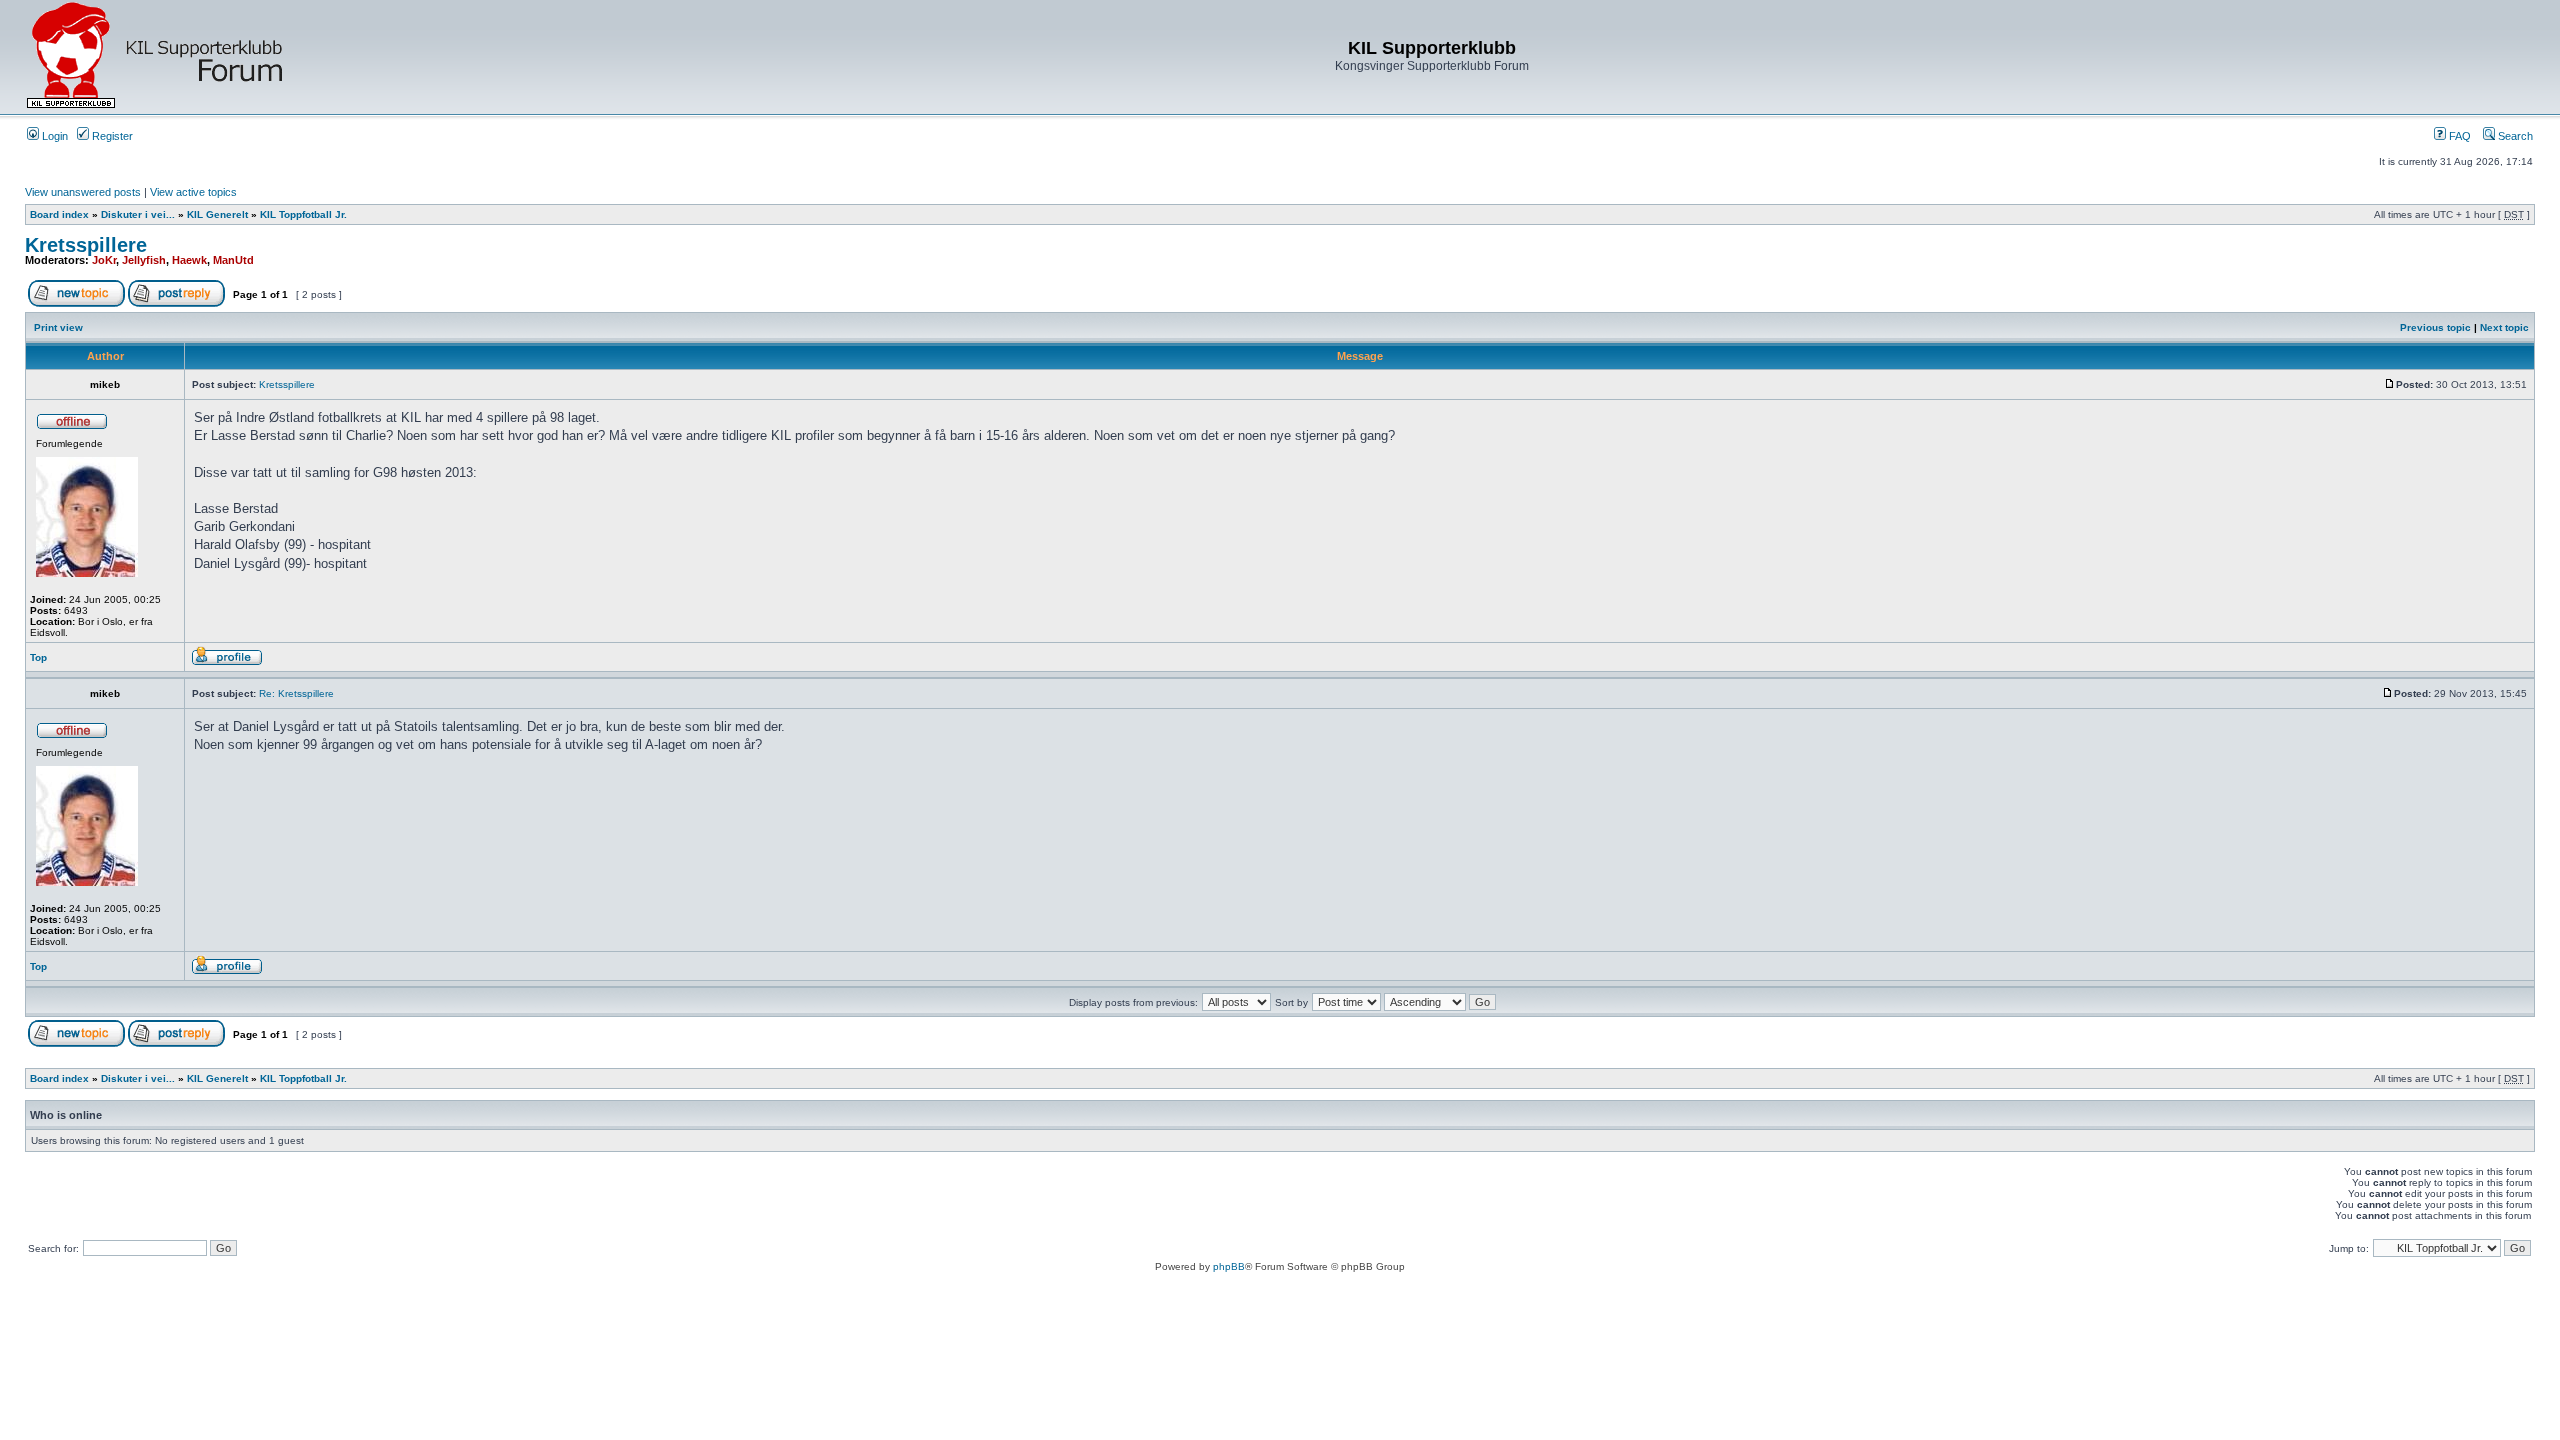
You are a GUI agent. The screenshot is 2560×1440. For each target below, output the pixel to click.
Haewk (189, 260)
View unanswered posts (83, 192)
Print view (58, 327)
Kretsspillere (86, 245)
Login (53, 136)
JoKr (104, 260)
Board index (59, 214)
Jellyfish (144, 260)
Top (38, 657)
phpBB (1229, 1266)
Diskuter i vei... (138, 214)
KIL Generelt (217, 214)
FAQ (2458, 136)
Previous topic (2435, 327)
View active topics (193, 192)
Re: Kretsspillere (296, 693)
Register (111, 136)
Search (2514, 136)
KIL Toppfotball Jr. (303, 214)
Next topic (2504, 327)
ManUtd (233, 260)
